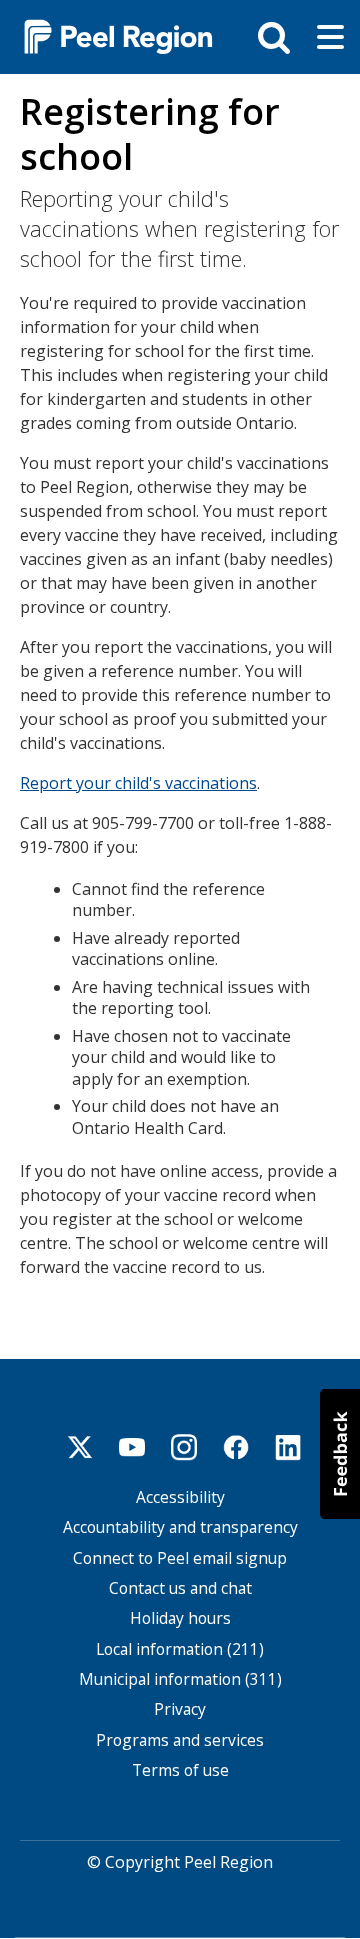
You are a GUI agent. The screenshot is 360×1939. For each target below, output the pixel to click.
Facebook (236, 1447)
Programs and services (180, 1740)
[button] (340, 1454)
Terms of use (180, 1770)
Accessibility (180, 1497)
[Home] (110, 35)
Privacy (180, 1709)
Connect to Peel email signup (180, 1558)
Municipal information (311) (180, 1679)
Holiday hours (180, 1618)
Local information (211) (180, 1649)
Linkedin (288, 1447)
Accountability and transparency (180, 1527)
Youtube (132, 1447)
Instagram (184, 1447)
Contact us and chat (180, 1588)
